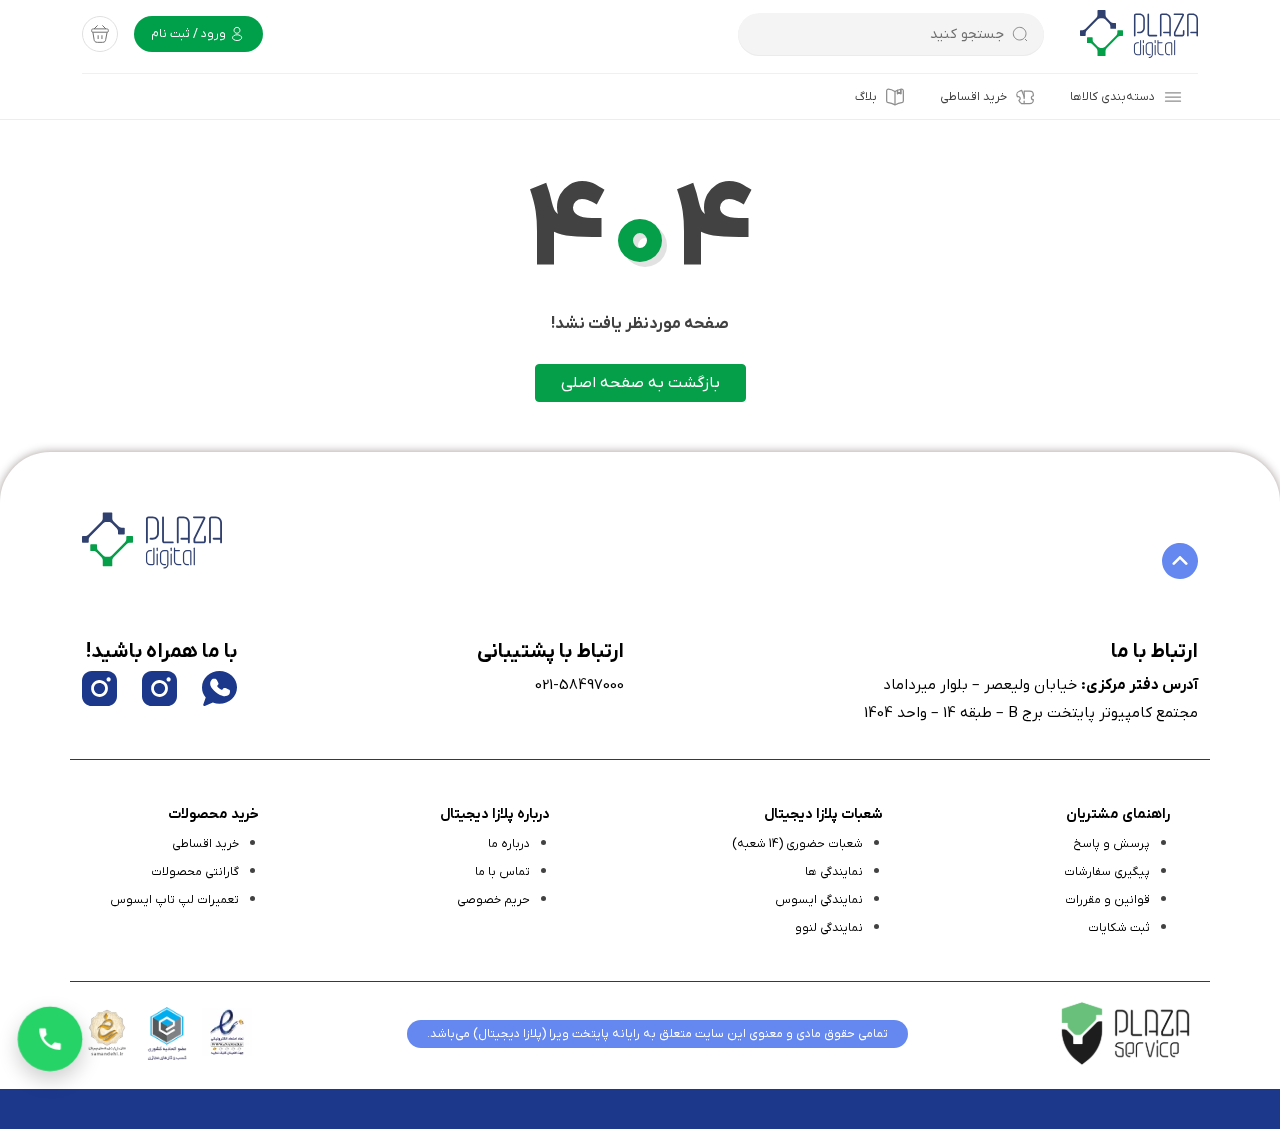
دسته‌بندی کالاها (1112, 97)
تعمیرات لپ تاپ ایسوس (174, 900)
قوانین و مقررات (1107, 900)
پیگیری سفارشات (1107, 872)
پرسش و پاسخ (1111, 844)
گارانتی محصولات (195, 872)
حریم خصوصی (493, 900)
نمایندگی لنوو (829, 928)
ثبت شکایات (1119, 928)
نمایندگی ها (834, 872)
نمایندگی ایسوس (819, 900)
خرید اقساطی (973, 97)
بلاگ (866, 97)
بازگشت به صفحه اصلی (640, 383)
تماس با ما (502, 872)
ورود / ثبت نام (190, 34)
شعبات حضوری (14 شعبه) (797, 844)
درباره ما (509, 844)
